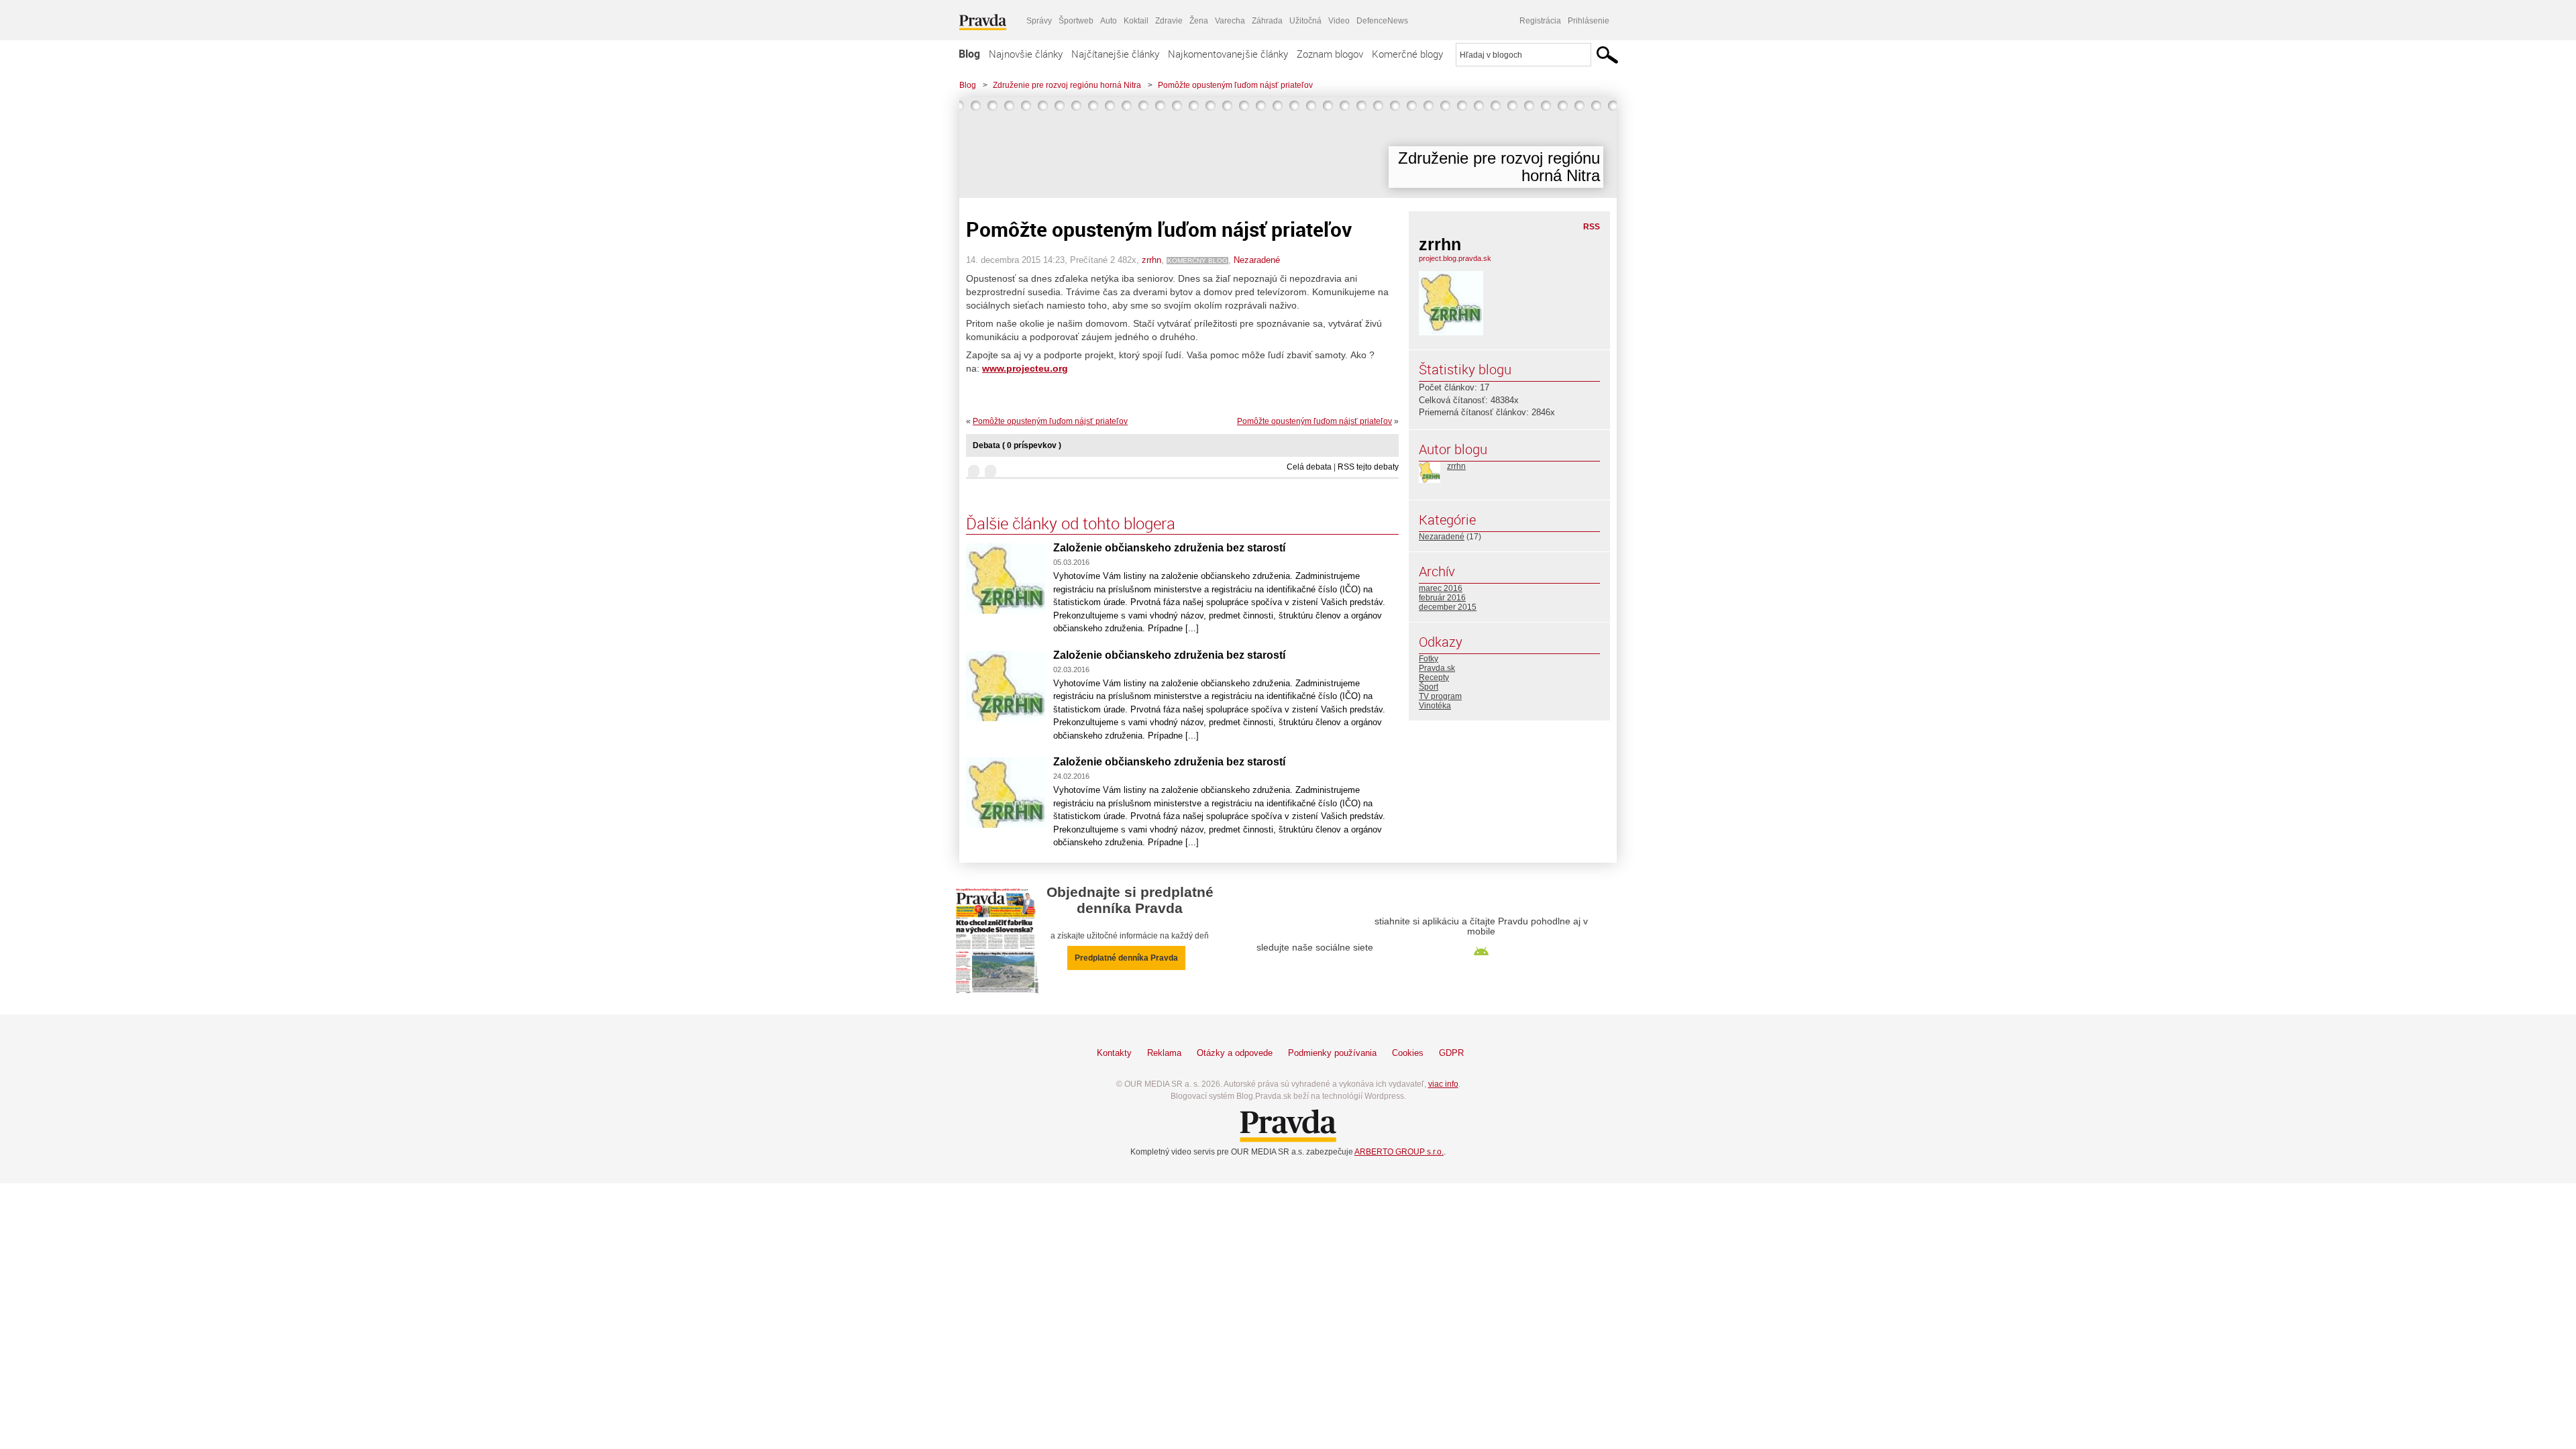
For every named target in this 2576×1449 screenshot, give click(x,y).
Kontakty (1114, 1053)
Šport (1429, 687)
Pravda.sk (1437, 668)
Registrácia (1540, 21)
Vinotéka (1435, 706)
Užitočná (1305, 21)
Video (1339, 21)
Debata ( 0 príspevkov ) (1017, 445)
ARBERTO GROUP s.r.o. (1399, 1152)
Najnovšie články (1026, 54)
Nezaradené (1257, 260)
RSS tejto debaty (1368, 467)
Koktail (1136, 21)
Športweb (1076, 21)
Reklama (1164, 1053)
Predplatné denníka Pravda (1126, 958)
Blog (969, 54)
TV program (1440, 696)
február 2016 (1442, 598)
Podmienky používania (1332, 1053)
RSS (1592, 227)
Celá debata (1309, 467)
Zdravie (1169, 21)
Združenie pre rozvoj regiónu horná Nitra (1067, 85)
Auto (1109, 21)
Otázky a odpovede (1235, 1053)
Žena (1199, 21)
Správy (1039, 21)
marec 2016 (1441, 588)
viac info (1443, 1084)
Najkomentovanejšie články (1228, 54)
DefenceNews (1382, 21)
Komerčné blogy (1407, 54)
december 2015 (1448, 607)
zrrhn (1151, 260)
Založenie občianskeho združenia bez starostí (1169, 548)
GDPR (1451, 1053)
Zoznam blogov (1330, 54)
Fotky (1429, 659)
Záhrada (1267, 21)
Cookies (1408, 1053)
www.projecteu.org (1025, 368)
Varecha (1230, 21)
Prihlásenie (1589, 21)
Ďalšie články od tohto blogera (1071, 523)
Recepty (1434, 678)
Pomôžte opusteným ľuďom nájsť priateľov (1235, 85)
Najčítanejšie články (1115, 54)
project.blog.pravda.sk (1455, 258)
